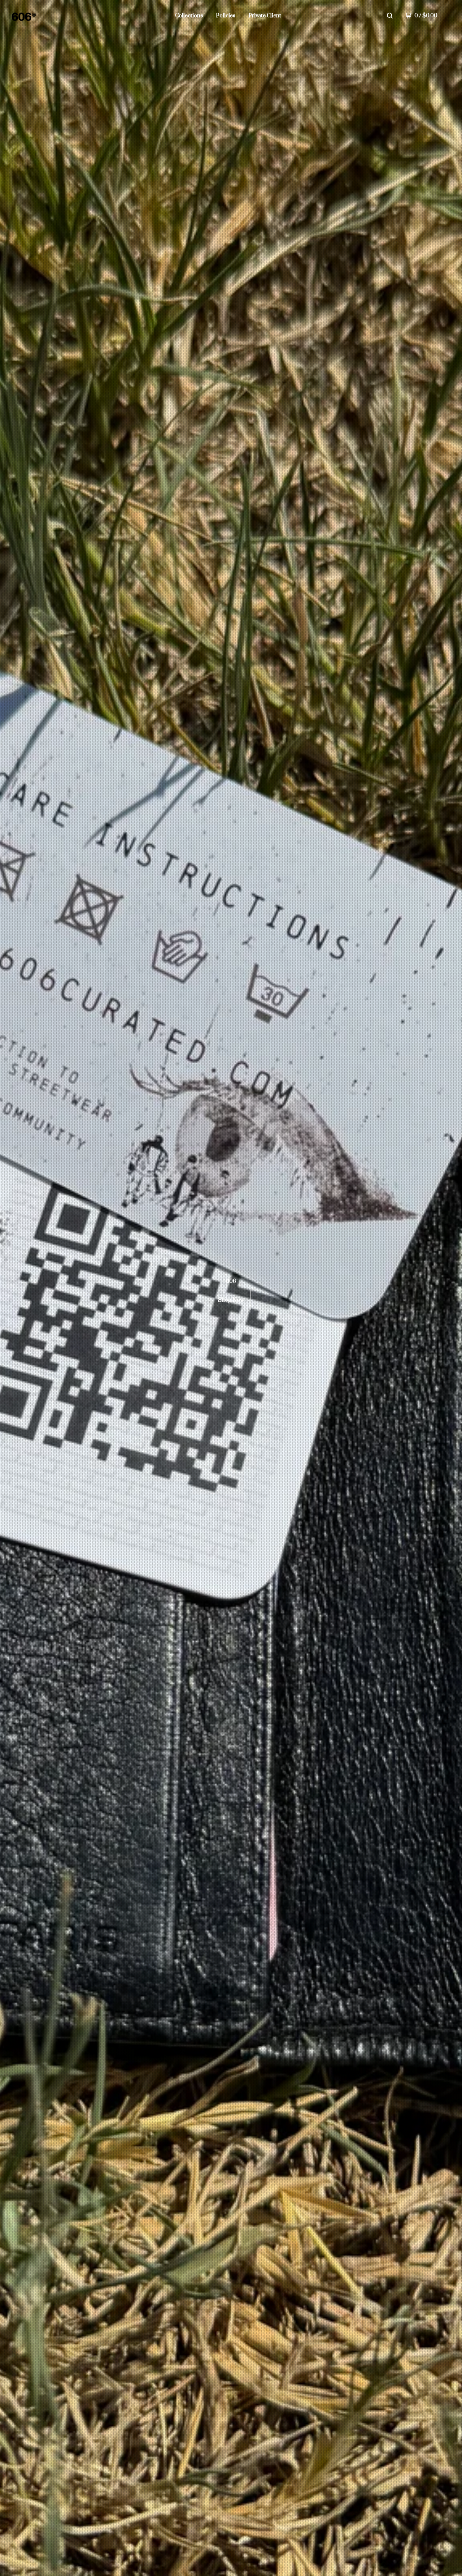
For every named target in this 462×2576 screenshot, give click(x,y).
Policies (226, 16)
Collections (189, 16)
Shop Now (231, 1300)
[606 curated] (49, 16)
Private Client (265, 16)
